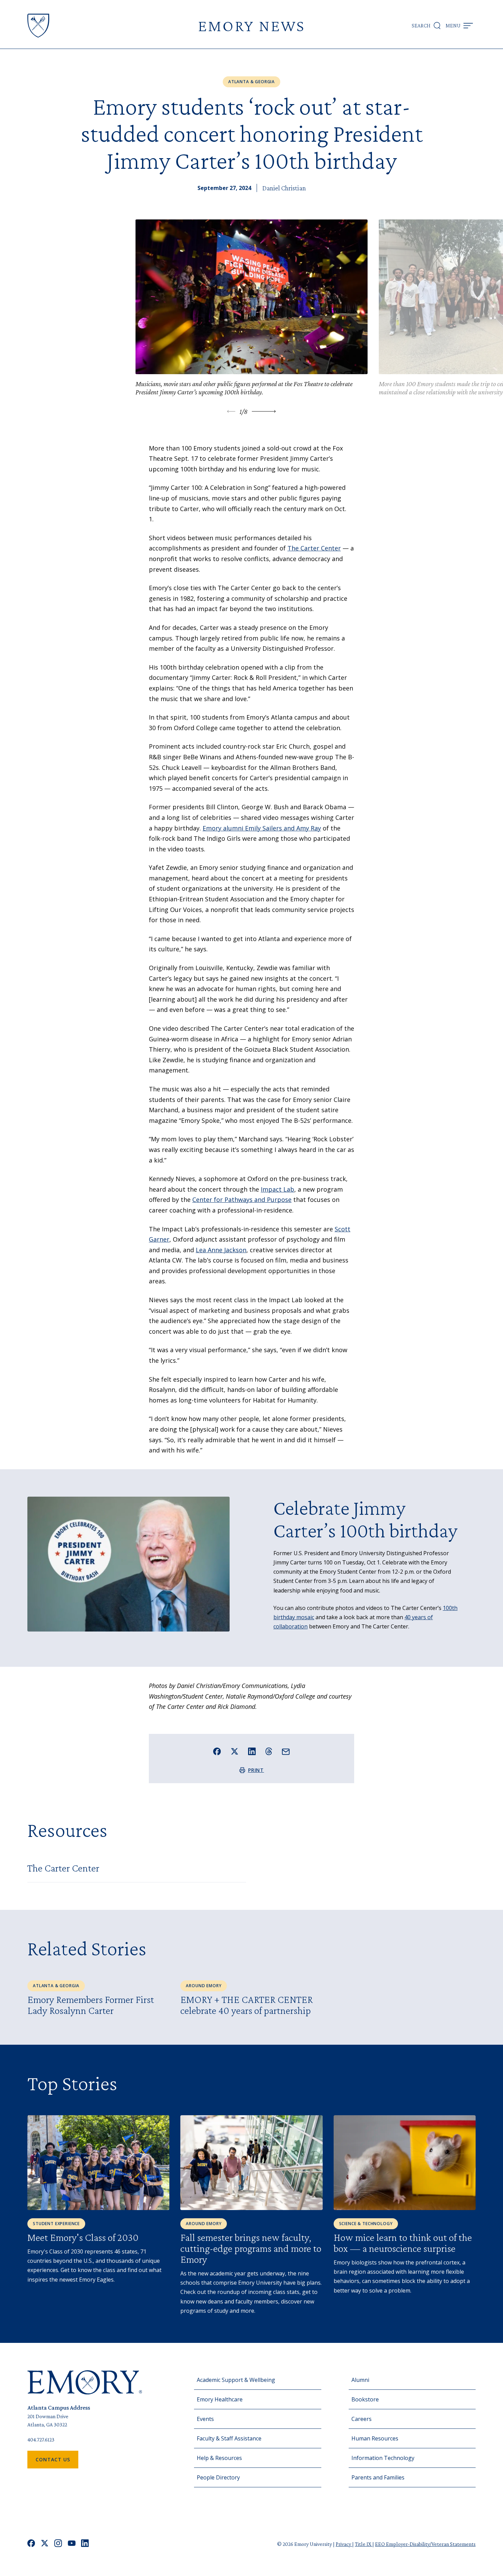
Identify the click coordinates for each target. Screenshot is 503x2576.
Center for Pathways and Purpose (242, 1200)
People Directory (218, 2477)
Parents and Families (378, 2477)
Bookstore (365, 2399)
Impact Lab (278, 1189)
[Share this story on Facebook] (217, 1752)
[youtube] (72, 2544)
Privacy (344, 2544)
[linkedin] (85, 2544)
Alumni (360, 2380)
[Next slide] (264, 411)
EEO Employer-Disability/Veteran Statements (425, 2544)
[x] (45, 2544)
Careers (362, 2419)
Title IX (364, 2544)
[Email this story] (286, 1752)
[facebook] (31, 2544)
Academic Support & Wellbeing (236, 2380)
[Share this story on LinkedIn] (252, 1752)
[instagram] (58, 2544)
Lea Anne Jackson (221, 1250)
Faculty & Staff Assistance (229, 2438)
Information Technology (383, 2458)
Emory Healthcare (220, 2399)
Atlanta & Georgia (251, 82)
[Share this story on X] (235, 1752)
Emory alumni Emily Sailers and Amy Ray (262, 828)
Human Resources (375, 2438)
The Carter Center (314, 548)
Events (205, 2419)
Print (256, 1770)
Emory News (251, 26)
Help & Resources (219, 2458)
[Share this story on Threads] (269, 1751)
